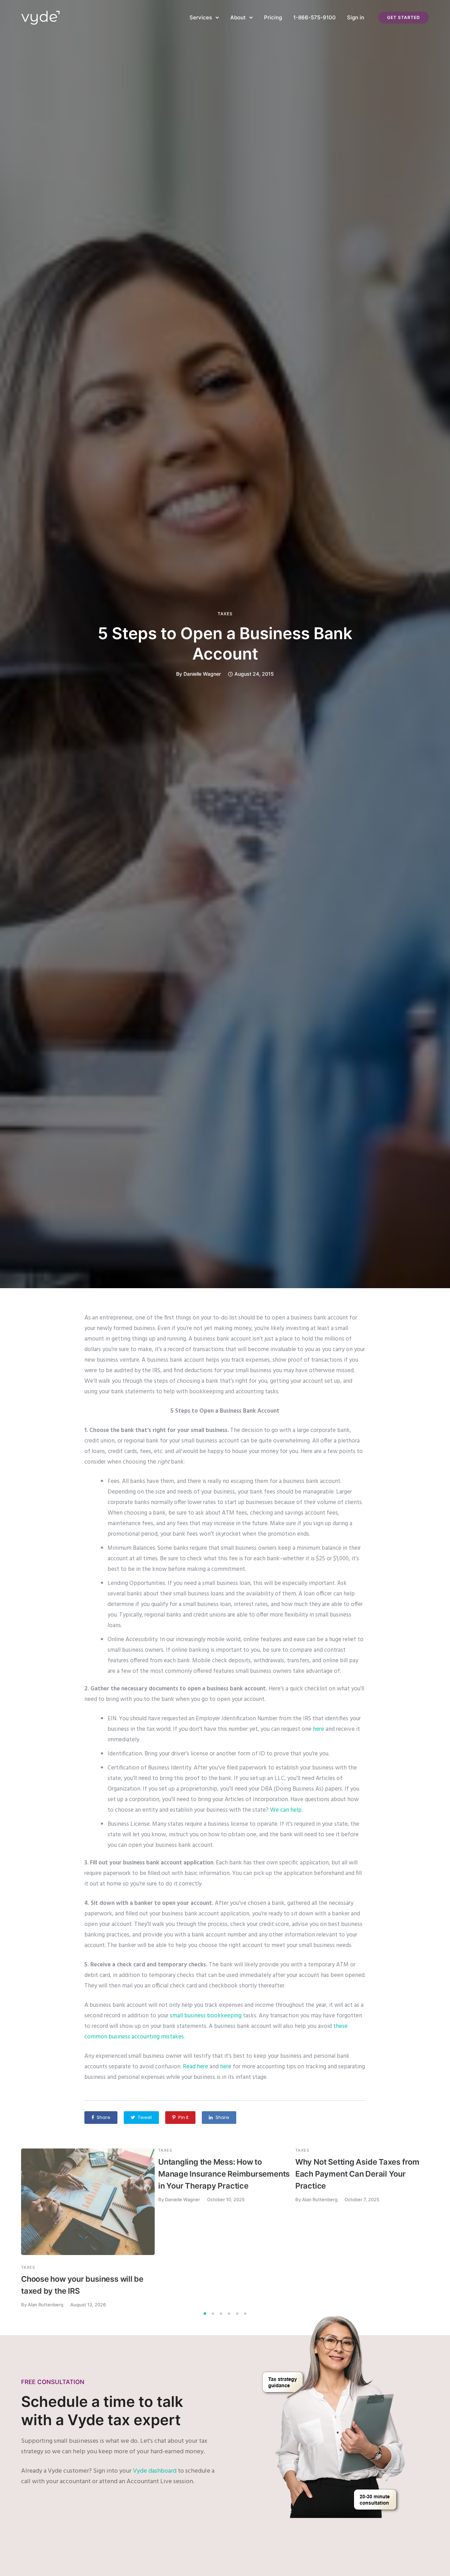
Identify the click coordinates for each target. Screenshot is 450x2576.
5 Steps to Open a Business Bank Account (225, 643)
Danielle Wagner (202, 674)
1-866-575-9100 (314, 17)
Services (201, 17)
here (319, 1729)
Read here (195, 2067)
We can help (286, 1810)
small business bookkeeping (206, 2016)
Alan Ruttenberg (320, 2199)
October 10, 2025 (226, 2200)
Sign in (356, 17)
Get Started (404, 17)
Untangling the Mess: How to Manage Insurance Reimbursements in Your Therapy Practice (224, 2174)
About (238, 17)
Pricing (273, 17)
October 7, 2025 (362, 2200)
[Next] (444, 2228)
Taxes (225, 614)
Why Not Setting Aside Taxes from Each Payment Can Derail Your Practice (357, 2174)
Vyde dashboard (155, 2471)
